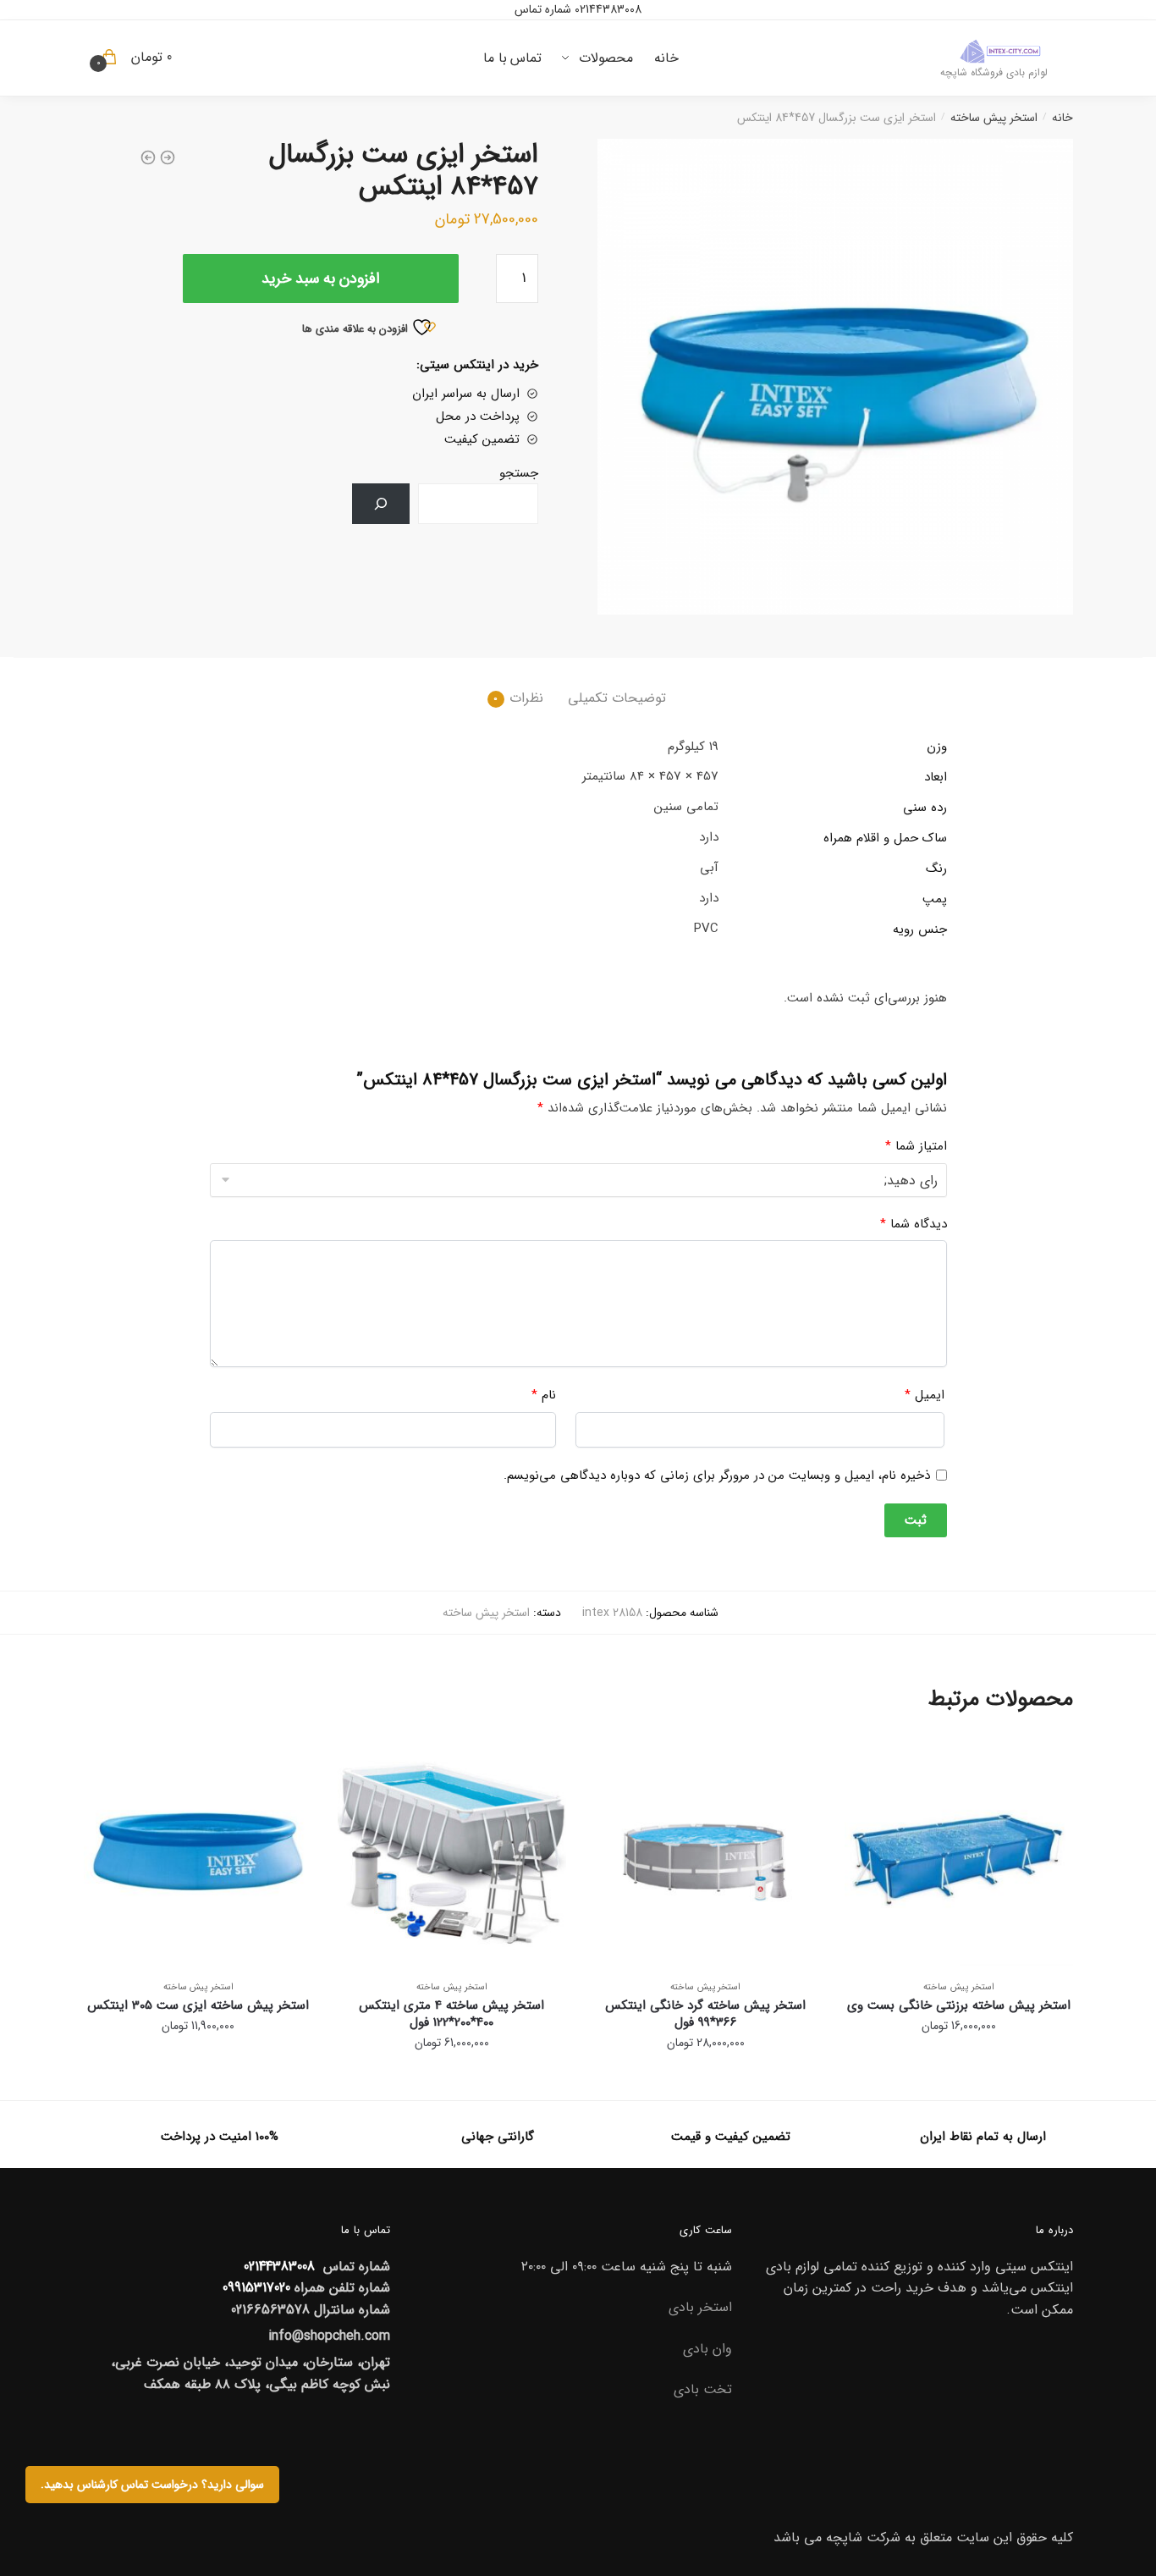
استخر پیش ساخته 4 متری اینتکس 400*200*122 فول (451, 2014)
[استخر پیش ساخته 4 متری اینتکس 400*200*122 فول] (452, 1851)
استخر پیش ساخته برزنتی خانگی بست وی (959, 2005)
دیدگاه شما (914, 1224)
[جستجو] (381, 504)
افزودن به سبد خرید (321, 279)
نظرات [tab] (526, 698)
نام (544, 1395)
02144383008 (606, 9)
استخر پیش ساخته (994, 118)
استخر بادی (700, 2307)
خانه (1062, 118)
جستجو (519, 473)
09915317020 (256, 2288)
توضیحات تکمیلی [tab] (617, 698)
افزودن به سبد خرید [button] (959, 2080)
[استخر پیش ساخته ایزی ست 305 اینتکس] (198, 1851)
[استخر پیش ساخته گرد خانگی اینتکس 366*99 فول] (706, 1851)
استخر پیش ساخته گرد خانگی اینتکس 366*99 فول (705, 2014)
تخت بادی (703, 2389)
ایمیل (925, 1395)
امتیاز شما (916, 1146)
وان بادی (707, 2349)
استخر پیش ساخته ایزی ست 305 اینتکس (198, 2005)
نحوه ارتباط (776, 201)
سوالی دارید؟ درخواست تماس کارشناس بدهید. (152, 2485)
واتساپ (589, 226)
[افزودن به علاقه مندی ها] (866, 1758)
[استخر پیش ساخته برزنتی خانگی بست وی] (959, 1851)
